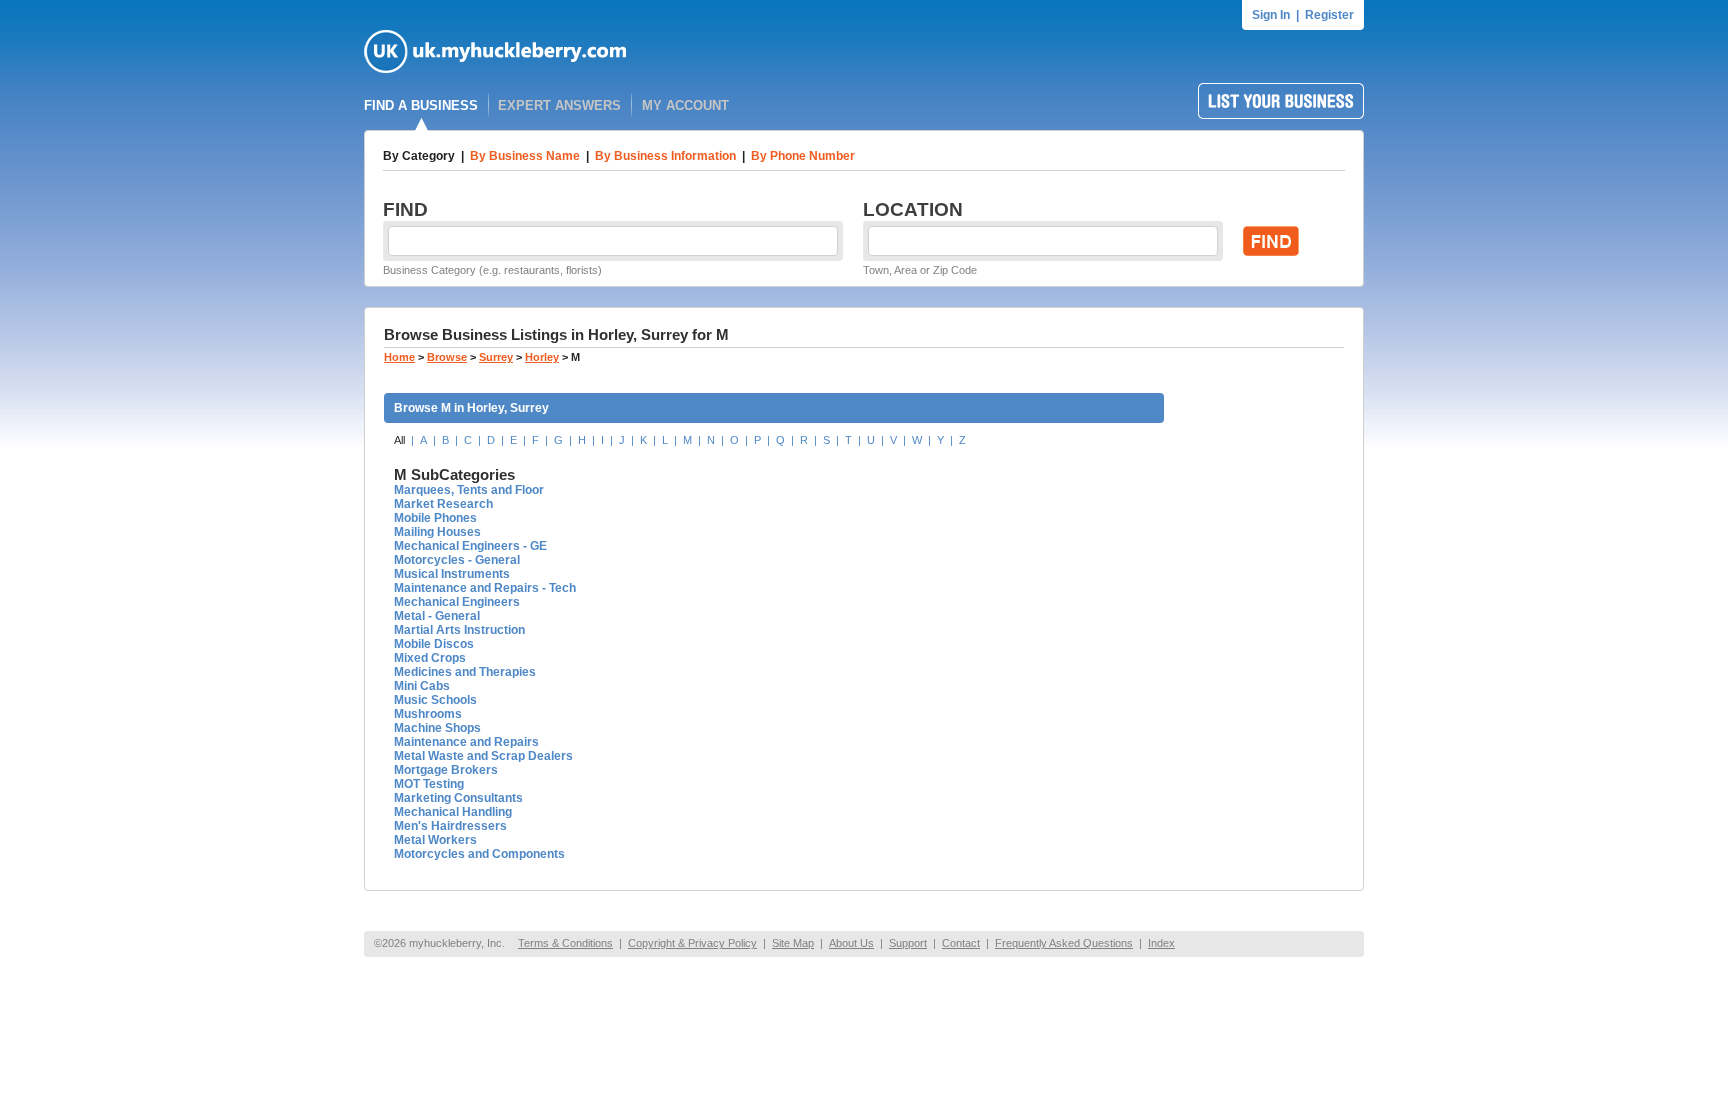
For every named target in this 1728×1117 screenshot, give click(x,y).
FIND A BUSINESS (421, 105)
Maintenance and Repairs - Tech (485, 588)
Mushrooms (428, 714)
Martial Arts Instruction (459, 630)
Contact (961, 943)
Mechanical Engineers (457, 602)
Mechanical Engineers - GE (470, 546)
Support (908, 943)
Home (399, 357)
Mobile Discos (434, 644)
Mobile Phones (435, 518)
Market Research (443, 504)
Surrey (496, 357)
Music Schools (435, 700)
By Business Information (665, 156)
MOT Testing (429, 784)
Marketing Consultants (458, 798)
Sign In (1271, 15)
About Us (851, 943)
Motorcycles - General (457, 560)
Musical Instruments (452, 574)
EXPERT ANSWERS (559, 105)
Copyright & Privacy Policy (692, 943)
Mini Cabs (422, 686)
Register (1329, 15)
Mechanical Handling (453, 812)
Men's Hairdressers (450, 826)
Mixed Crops (430, 658)
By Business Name (525, 156)
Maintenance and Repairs (466, 742)
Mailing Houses (437, 532)
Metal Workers (435, 840)
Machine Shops (437, 728)
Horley (542, 357)
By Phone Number (803, 156)
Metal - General (437, 616)
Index (1161, 943)
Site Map (793, 943)
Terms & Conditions (565, 943)
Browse (447, 357)
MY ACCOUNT (685, 105)
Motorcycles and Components (479, 854)
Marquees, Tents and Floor (469, 490)
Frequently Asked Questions (1064, 943)
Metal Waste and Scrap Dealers (483, 756)
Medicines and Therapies (465, 672)
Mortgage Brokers (446, 770)
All (399, 440)
